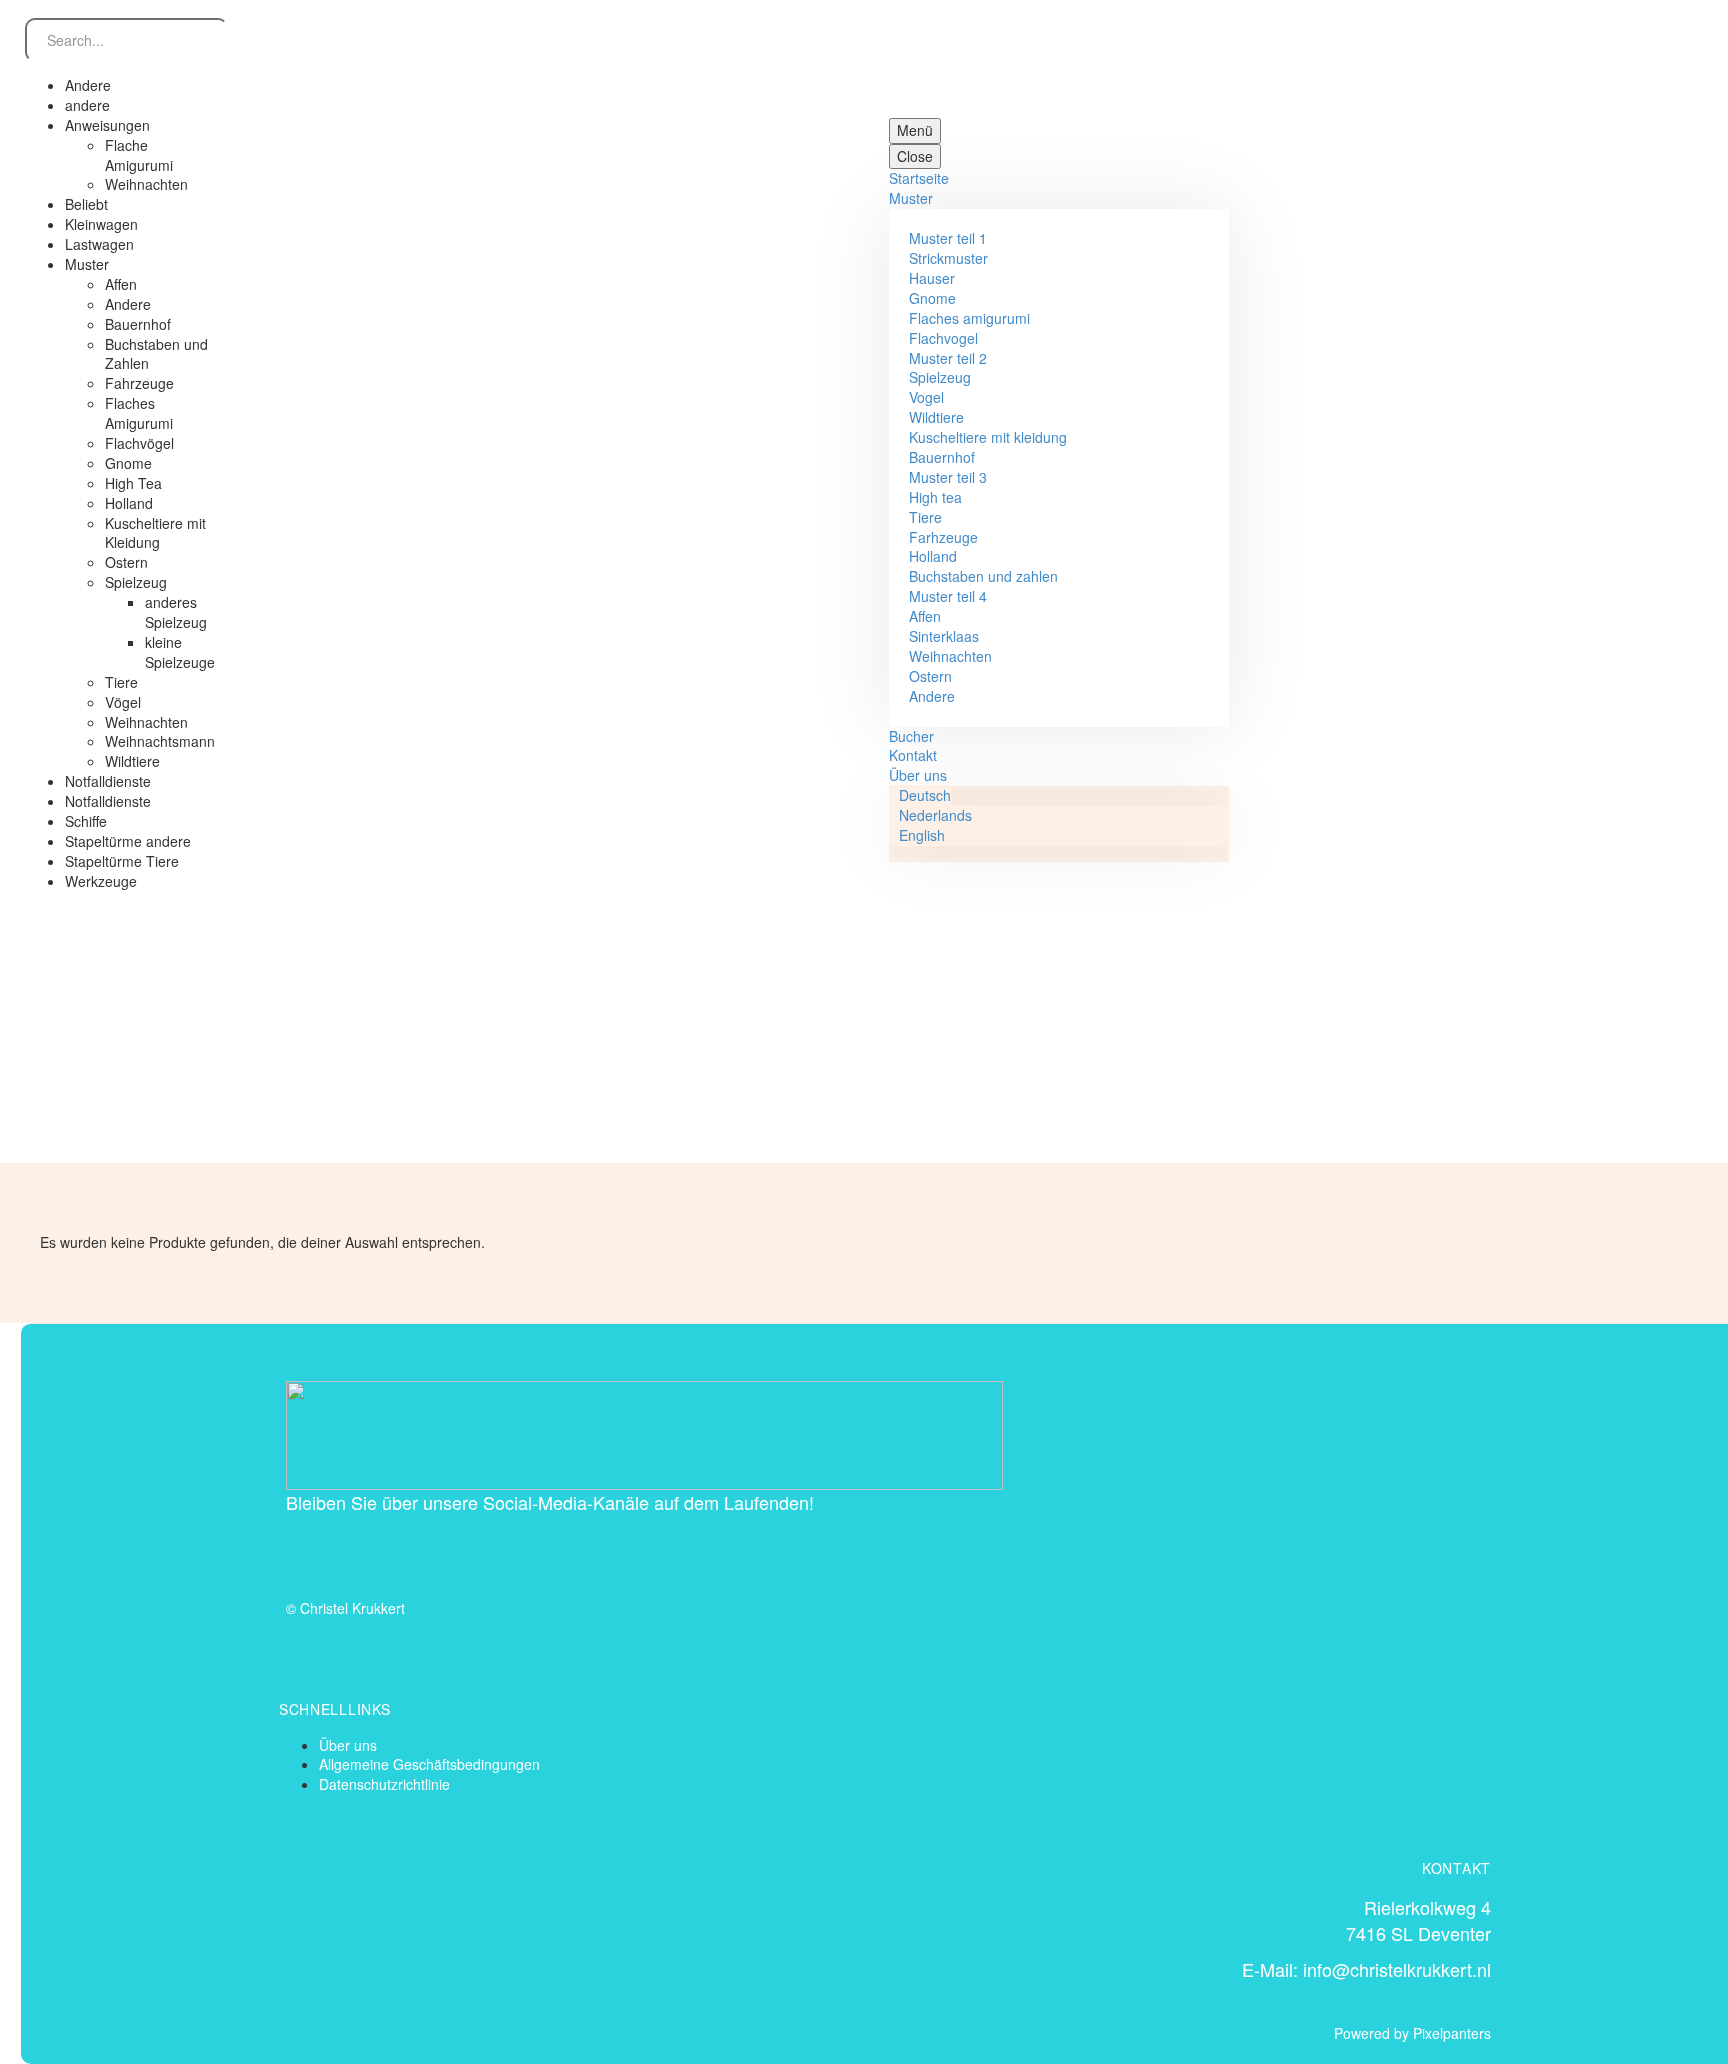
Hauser (932, 278)
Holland (933, 556)
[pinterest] (416, 1550)
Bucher (911, 736)
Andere (932, 696)
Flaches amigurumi (969, 318)
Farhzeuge (943, 537)
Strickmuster (948, 258)
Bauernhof (942, 457)
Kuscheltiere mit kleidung (988, 437)
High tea (935, 497)
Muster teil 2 (948, 358)
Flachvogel (943, 338)
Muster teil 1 (948, 238)
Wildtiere (936, 417)
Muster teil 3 (948, 477)
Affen (925, 616)
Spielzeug (940, 377)
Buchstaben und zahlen (983, 576)
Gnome (932, 298)
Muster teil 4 (948, 596)
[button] (115, 926)
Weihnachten (950, 656)
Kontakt (913, 755)
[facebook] (304, 1550)
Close (915, 156)
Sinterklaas (944, 636)
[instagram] (360, 1550)
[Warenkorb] (1703, 482)
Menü (915, 130)
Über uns (918, 775)
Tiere (925, 517)
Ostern (930, 676)
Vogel (926, 397)
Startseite (919, 178)
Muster (911, 198)
